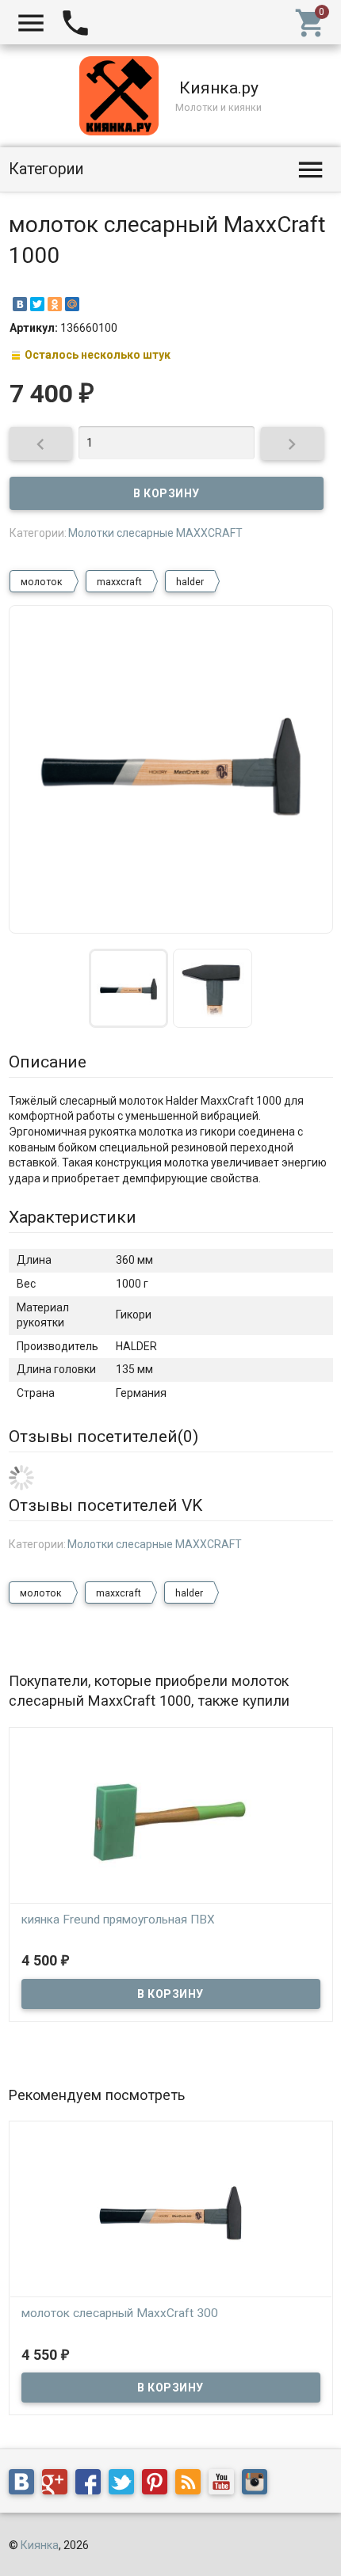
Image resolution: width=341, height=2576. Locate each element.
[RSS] (192, 2485)
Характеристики (73, 1217)
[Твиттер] (125, 2485)
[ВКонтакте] (20, 304)
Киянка (40, 2545)
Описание (48, 1062)
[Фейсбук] (92, 2485)
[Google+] (59, 2485)
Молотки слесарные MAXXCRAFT (155, 533)
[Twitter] (37, 304)
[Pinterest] (159, 2485)
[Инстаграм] (259, 2485)
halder (190, 582)
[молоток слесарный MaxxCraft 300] (171, 2213)
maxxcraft (119, 582)
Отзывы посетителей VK (105, 1505)
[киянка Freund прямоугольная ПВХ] (171, 1819)
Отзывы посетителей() (103, 1436)
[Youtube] (225, 2485)
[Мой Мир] (72, 304)
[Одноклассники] (55, 304)
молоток (42, 582)
